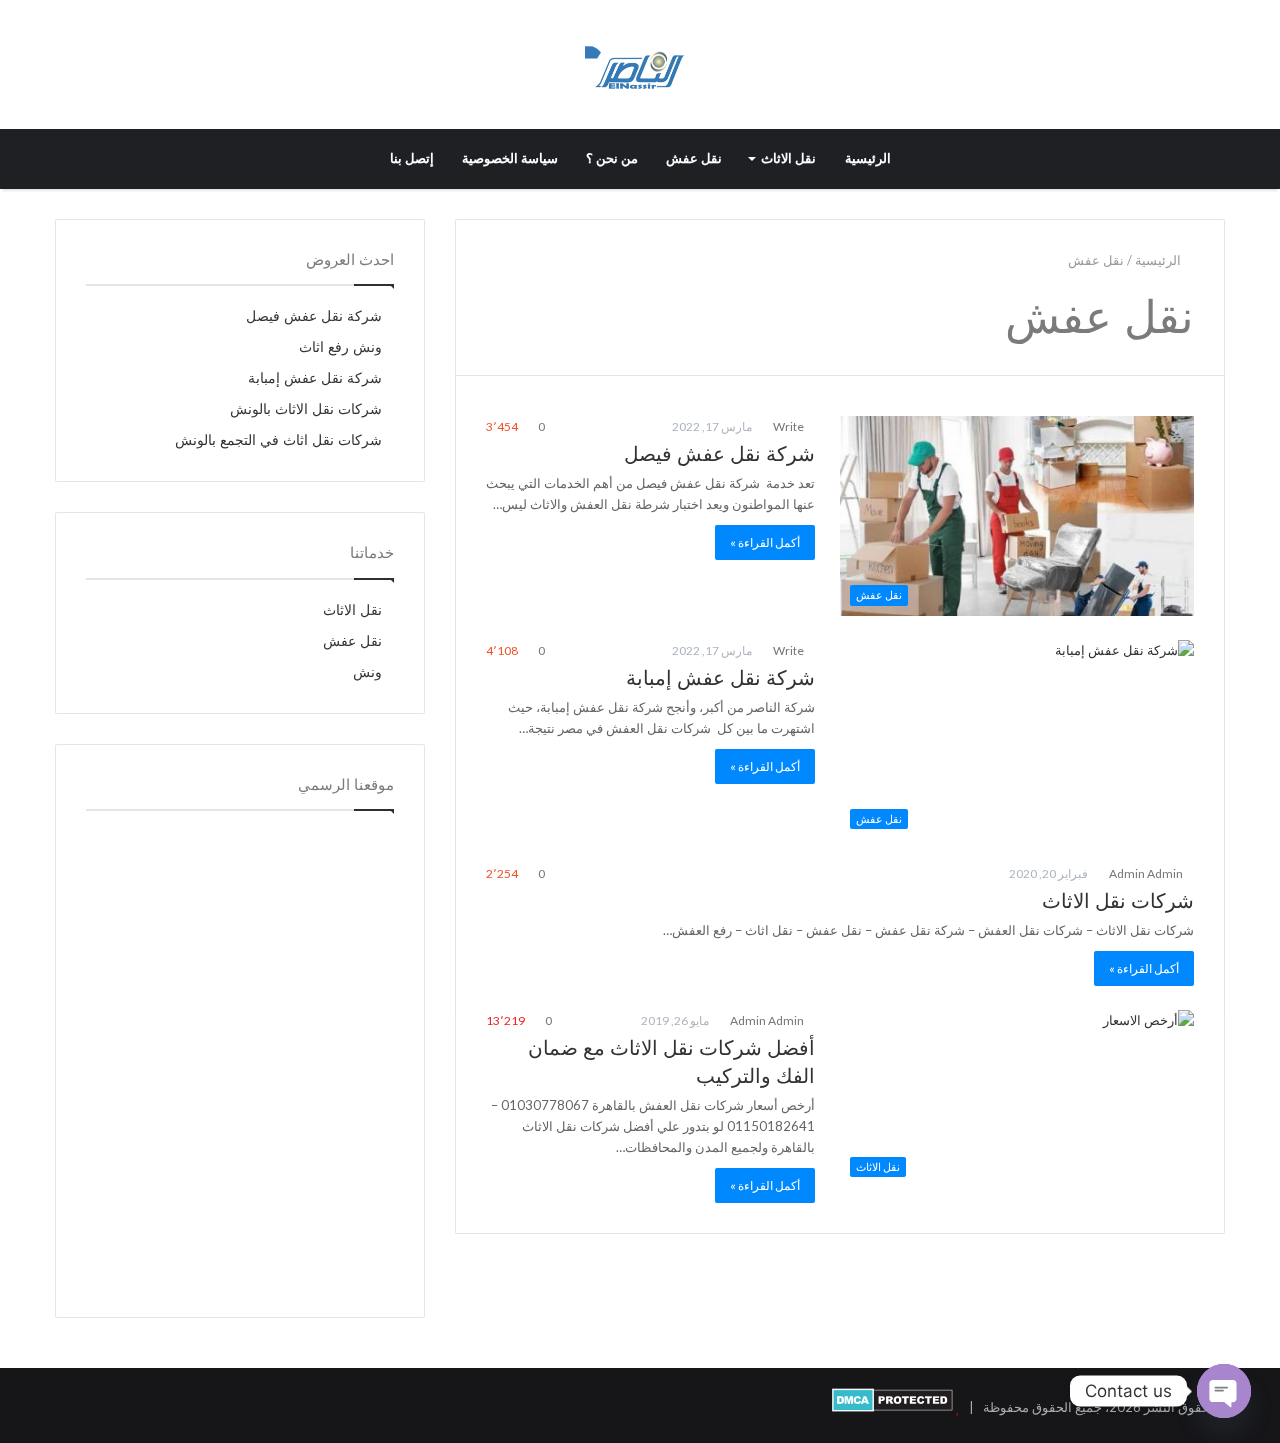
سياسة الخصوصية (510, 158)
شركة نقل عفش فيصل (719, 454)
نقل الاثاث (788, 158)
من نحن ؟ (612, 158)
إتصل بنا (412, 158)
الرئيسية (868, 158)
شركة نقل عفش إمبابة (720, 678)
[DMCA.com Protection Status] (892, 1407)
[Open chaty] (1224, 1391)
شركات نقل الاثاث (1118, 901)
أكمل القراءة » (765, 542)
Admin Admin (1147, 873)
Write (789, 426)
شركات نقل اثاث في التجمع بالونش (278, 440)
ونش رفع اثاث (340, 347)
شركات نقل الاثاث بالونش (306, 409)
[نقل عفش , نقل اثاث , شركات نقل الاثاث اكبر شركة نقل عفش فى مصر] (639, 64)
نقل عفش (694, 158)
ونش (367, 672)
